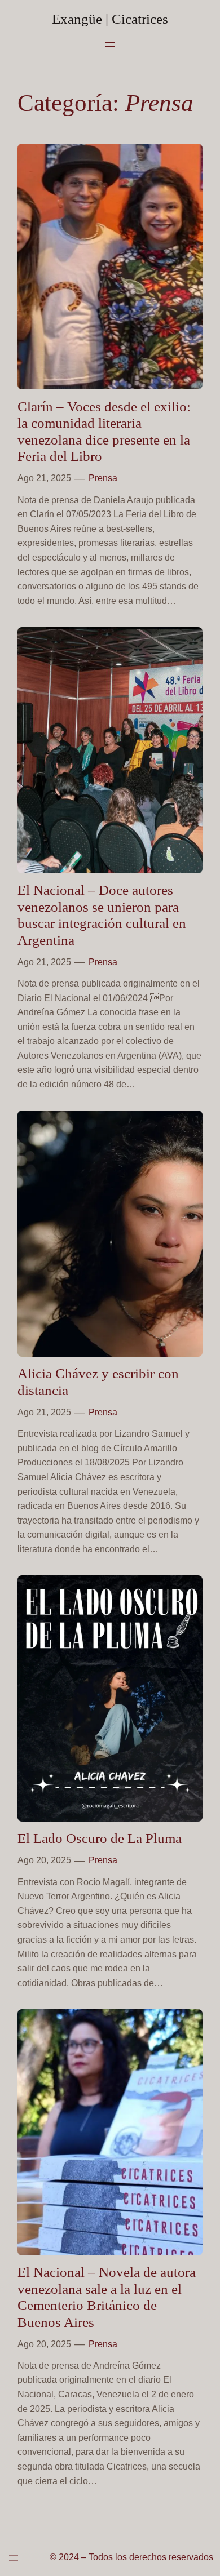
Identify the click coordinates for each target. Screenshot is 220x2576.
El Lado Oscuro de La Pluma (100, 1838)
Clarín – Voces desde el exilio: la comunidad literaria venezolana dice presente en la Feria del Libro (104, 431)
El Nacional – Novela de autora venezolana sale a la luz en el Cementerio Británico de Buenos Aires (107, 2297)
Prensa (103, 478)
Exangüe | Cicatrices (110, 19)
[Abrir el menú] (110, 45)
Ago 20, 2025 (44, 1860)
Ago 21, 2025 (44, 478)
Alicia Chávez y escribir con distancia (98, 1382)
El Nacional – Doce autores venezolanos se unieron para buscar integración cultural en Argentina (102, 915)
